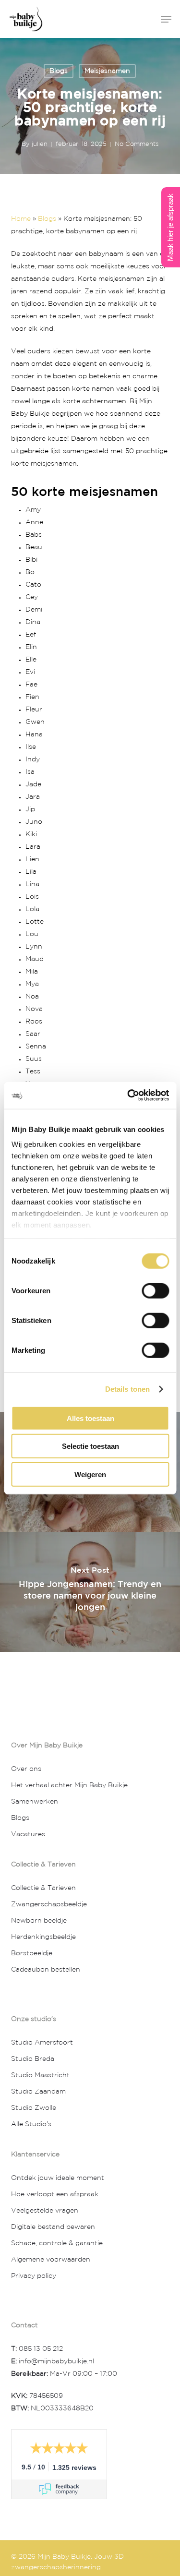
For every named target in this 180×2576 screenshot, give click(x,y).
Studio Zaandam (38, 2092)
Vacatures (28, 1834)
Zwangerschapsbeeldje (49, 1904)
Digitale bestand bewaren (53, 2227)
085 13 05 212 (41, 2349)
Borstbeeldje (32, 1953)
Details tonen (127, 1389)
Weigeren (90, 1474)
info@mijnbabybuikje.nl (55, 2361)
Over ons (26, 1769)
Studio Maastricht (40, 2075)
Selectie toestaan (90, 1446)
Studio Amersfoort (42, 2043)
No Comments (137, 144)
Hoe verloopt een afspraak (55, 2194)
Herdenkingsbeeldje (43, 1937)
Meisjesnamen (107, 71)
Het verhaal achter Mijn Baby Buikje (69, 1785)
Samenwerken (35, 1802)
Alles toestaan (90, 1418)
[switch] (155, 1290)
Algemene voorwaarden (51, 2260)
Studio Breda (33, 2059)
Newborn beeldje (39, 1921)
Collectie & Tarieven (43, 1888)
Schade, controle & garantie (57, 2243)
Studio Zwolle (34, 2108)
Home (21, 219)
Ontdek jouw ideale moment (58, 2178)
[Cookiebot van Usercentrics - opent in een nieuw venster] (128, 1095)
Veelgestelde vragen (45, 2211)
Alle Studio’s (31, 2124)
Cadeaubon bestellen (46, 1970)
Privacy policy (34, 2276)
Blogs (59, 71)
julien (40, 144)
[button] (166, 19)
